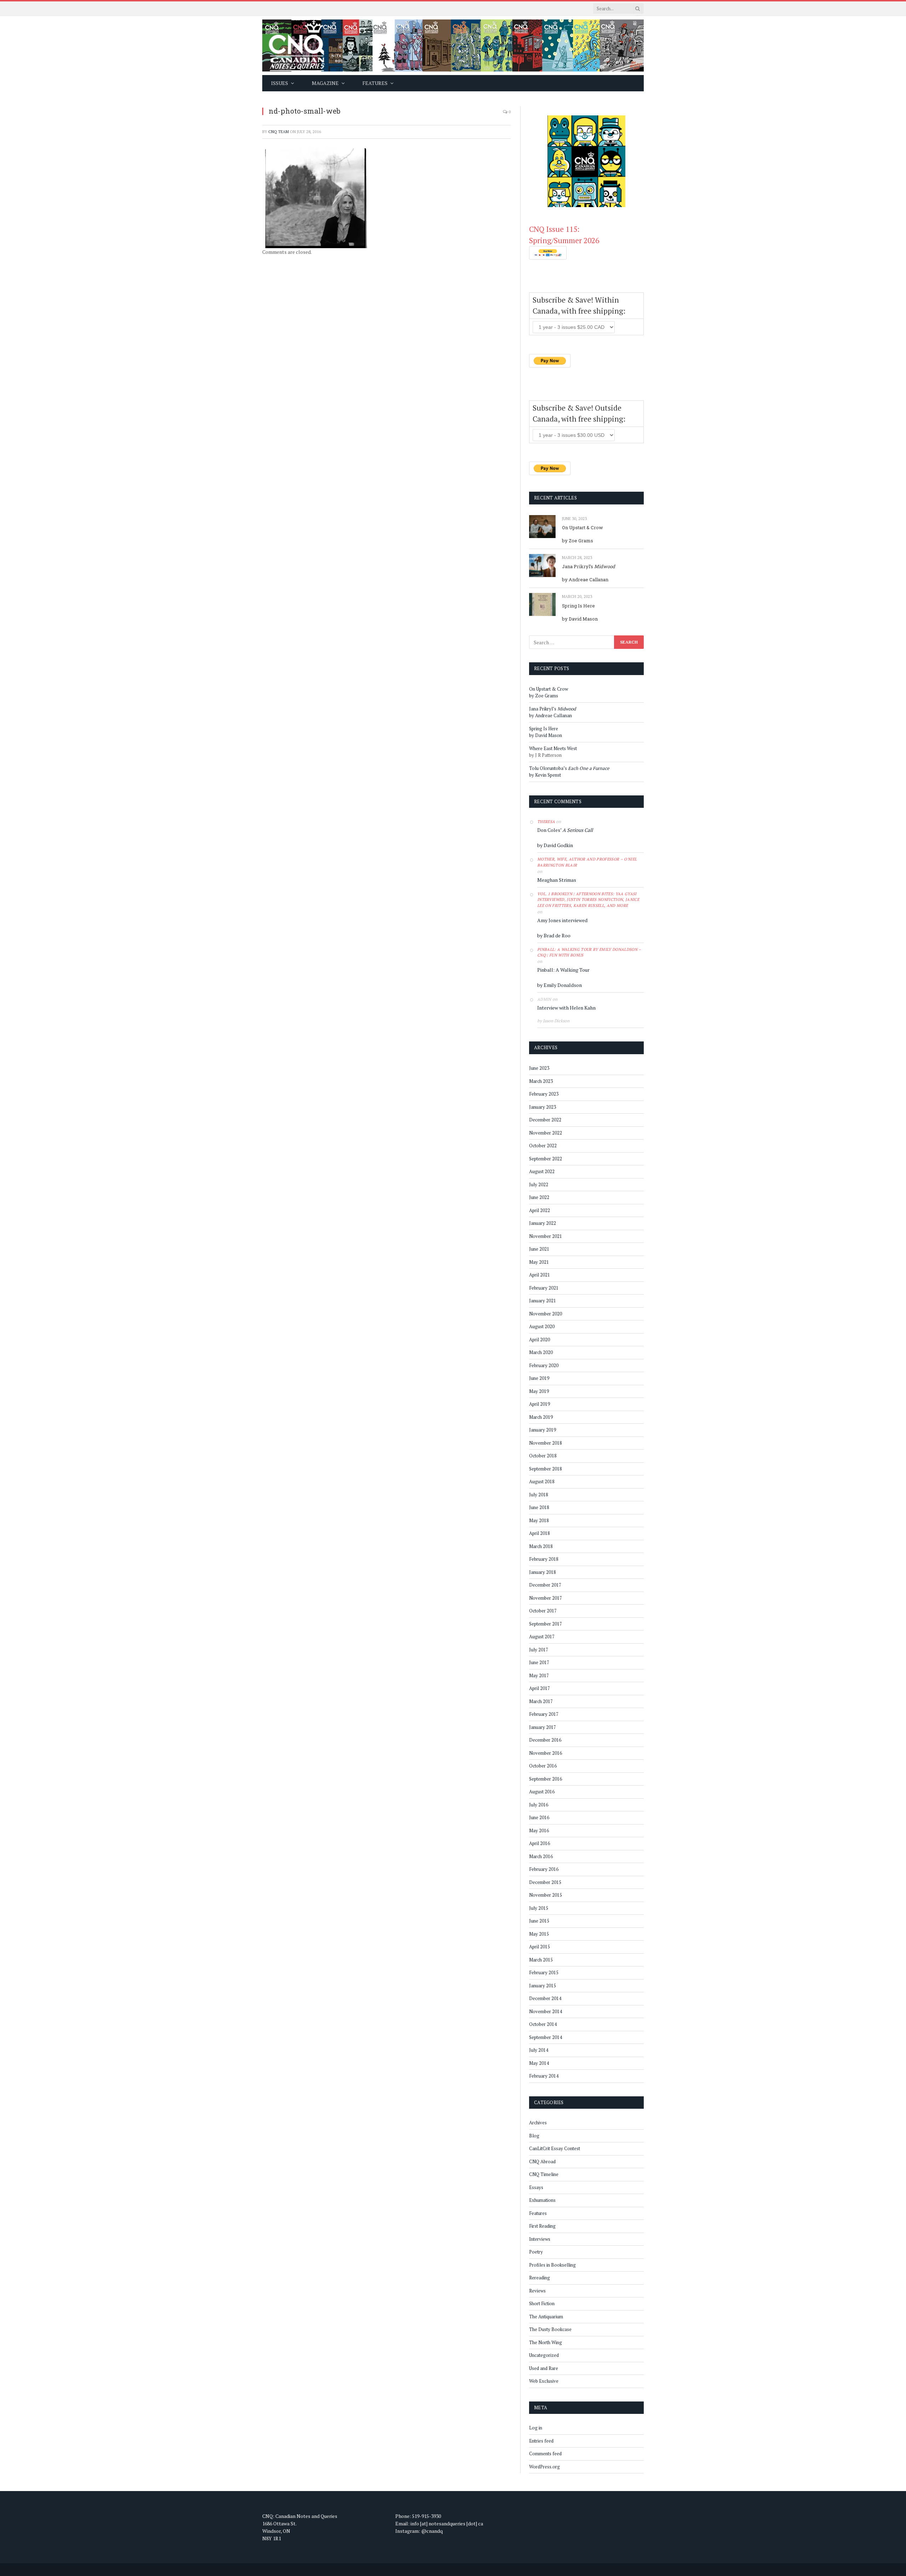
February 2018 (544, 1559)
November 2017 (546, 1598)
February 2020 (544, 1365)
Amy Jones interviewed (562, 920)
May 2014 (539, 2063)
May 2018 (539, 1520)
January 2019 (543, 1430)
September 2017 (546, 1624)
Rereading (540, 2278)
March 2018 (541, 1546)
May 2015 (539, 1934)
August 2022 (542, 1171)
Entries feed (541, 2441)
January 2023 (543, 1107)
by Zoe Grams (578, 541)
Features (538, 2213)
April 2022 (540, 1210)
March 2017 (541, 1701)
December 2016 (545, 1740)
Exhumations (542, 2200)
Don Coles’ (565, 830)
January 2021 (543, 1301)
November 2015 (546, 1895)
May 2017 (539, 1675)
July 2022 (539, 1184)
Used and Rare (544, 2368)
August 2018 (542, 1481)
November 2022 (546, 1133)
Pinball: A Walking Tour (563, 970)
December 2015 (545, 1882)
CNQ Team (279, 132)
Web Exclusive (544, 2381)
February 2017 (544, 1714)
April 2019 (540, 1404)
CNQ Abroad (542, 2161)
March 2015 (541, 1960)
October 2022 (543, 1146)
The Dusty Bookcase (550, 2329)
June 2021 (539, 1249)
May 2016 (539, 1830)
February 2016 (544, 1869)
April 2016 (540, 1843)
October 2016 (543, 1766)
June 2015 (539, 1921)
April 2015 (540, 1947)
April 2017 (540, 1688)
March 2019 (541, 1417)
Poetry (536, 2252)
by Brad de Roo (554, 935)
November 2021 (546, 1236)
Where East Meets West (553, 748)
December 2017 (545, 1585)
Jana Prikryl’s (589, 566)
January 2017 (543, 1727)
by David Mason (580, 619)
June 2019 (539, 1378)
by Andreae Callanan (585, 579)
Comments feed (545, 2454)
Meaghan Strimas (557, 880)
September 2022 (546, 1159)
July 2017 (539, 1650)
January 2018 (543, 1572)
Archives (538, 2123)
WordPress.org (544, 2467)
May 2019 (539, 1391)
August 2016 (542, 1792)
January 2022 (543, 1223)
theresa (546, 822)
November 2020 (546, 1314)
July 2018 (539, 1495)
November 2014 (546, 2011)
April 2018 (540, 1533)
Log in (536, 2428)
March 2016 (541, 1856)
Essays (536, 2187)
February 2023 (544, 1094)
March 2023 (541, 1081)
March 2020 (541, 1352)
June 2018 (539, 1507)
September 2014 (546, 2037)
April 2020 (540, 1340)
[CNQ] (453, 45)
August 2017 (542, 1637)
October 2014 (543, 2024)
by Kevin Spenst (545, 775)
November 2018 (546, 1443)
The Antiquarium (546, 2317)
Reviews (537, 2291)
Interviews (540, 2239)
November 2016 (546, 1753)
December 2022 (545, 1120)
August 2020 (542, 1326)
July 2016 (539, 1805)
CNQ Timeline (544, 2174)
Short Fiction (542, 2303)
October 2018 (543, 1456)
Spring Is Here (578, 606)
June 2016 (539, 1817)
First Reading (542, 2226)
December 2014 (545, 1998)
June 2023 (539, 1068)
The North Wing (546, 2342)
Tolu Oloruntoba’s (569, 768)
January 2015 (543, 1986)
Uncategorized (544, 2355)
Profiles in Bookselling (552, 2265)
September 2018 (546, 1469)
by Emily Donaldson (560, 985)
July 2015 (539, 1908)
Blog (534, 2136)
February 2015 (544, 1972)
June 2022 (539, 1197)
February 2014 (544, 2076)
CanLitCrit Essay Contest (555, 2148)
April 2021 (540, 1275)
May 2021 (539, 1262)
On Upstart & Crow (583, 527)
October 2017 (543, 1611)
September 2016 (546, 1779)
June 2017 (539, 1662)
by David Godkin (555, 845)
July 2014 (539, 2050)
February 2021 (544, 1288)
